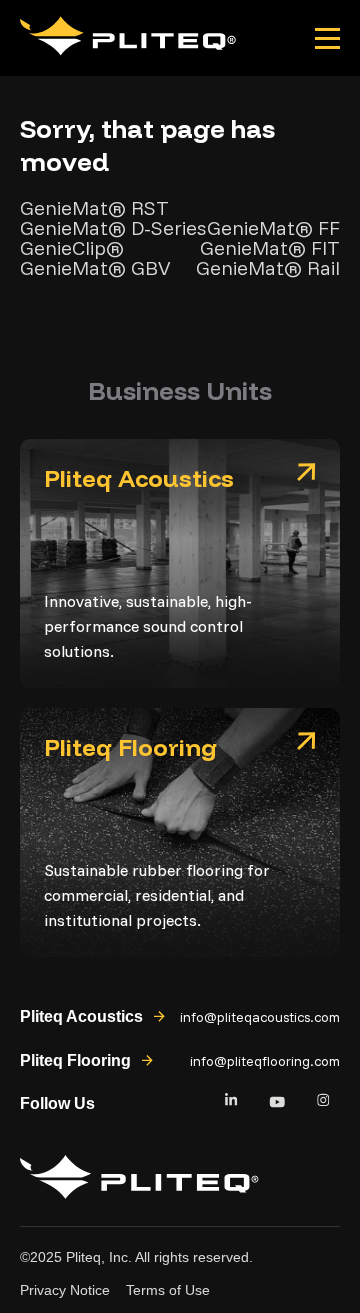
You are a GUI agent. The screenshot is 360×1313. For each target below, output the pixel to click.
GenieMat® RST (94, 208)
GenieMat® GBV (95, 268)
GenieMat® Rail (268, 268)
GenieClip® (72, 248)
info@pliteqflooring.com (265, 1061)
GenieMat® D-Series (113, 228)
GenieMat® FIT (270, 248)
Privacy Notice (65, 1290)
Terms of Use (168, 1290)
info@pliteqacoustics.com (260, 1017)
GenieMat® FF (273, 228)
